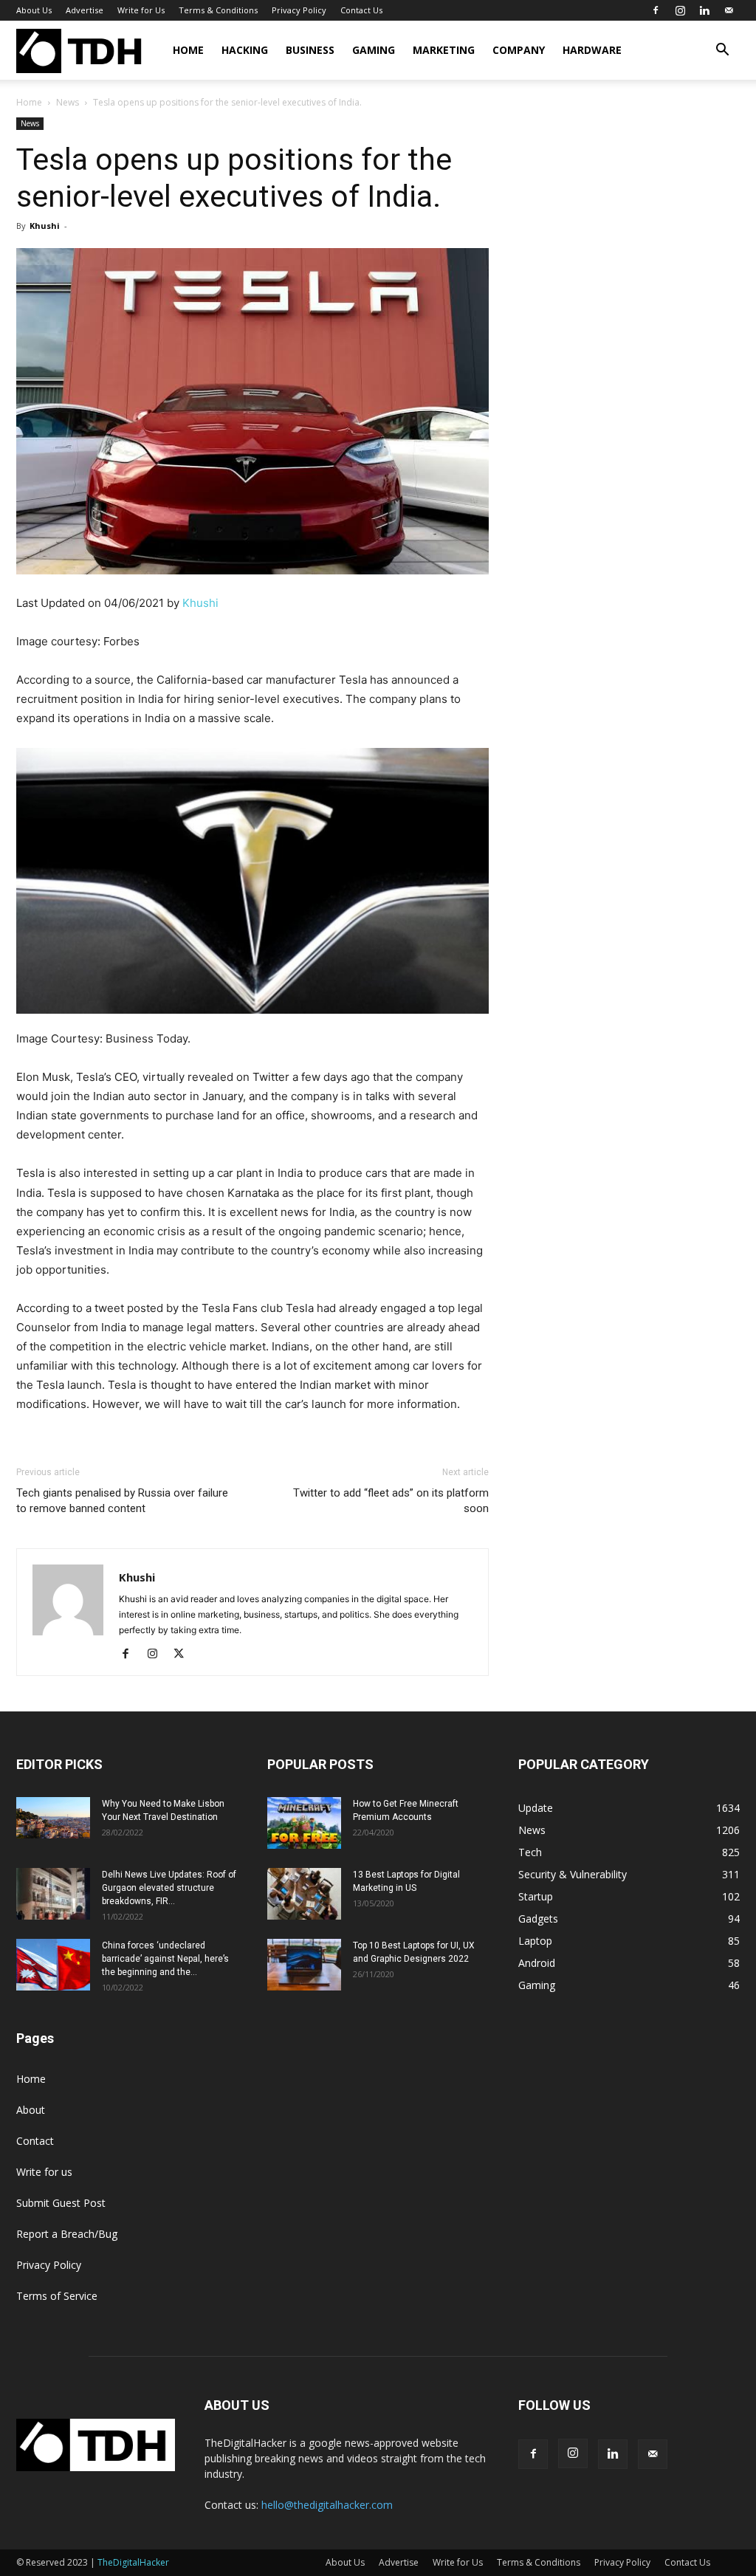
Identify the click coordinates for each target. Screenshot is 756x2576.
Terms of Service (57, 2296)
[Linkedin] (704, 10)
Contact (35, 2141)
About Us (34, 10)
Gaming (374, 50)
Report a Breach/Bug (67, 2234)
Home (188, 50)
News (68, 102)
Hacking (245, 50)
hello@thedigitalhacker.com (327, 2505)
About (31, 2110)
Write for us (44, 2172)
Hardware (592, 50)
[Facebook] (656, 10)
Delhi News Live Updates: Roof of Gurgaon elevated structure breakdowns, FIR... (169, 1888)
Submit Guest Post (61, 2203)
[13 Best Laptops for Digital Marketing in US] (304, 1894)
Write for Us (141, 10)
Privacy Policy (299, 10)
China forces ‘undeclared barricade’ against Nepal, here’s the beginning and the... (165, 1959)
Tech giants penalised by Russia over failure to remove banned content (122, 1501)
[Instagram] (680, 10)
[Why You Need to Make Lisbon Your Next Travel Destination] (53, 1818)
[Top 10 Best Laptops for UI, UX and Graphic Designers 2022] (304, 1965)
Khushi (45, 226)
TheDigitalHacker (133, 2562)
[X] (184, 1655)
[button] (722, 51)
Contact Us (361, 10)
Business (310, 50)
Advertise (85, 10)
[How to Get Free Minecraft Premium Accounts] (304, 1823)
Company (519, 50)
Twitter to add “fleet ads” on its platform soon (391, 1501)
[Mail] (729, 10)
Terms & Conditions (218, 10)
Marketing (444, 50)
